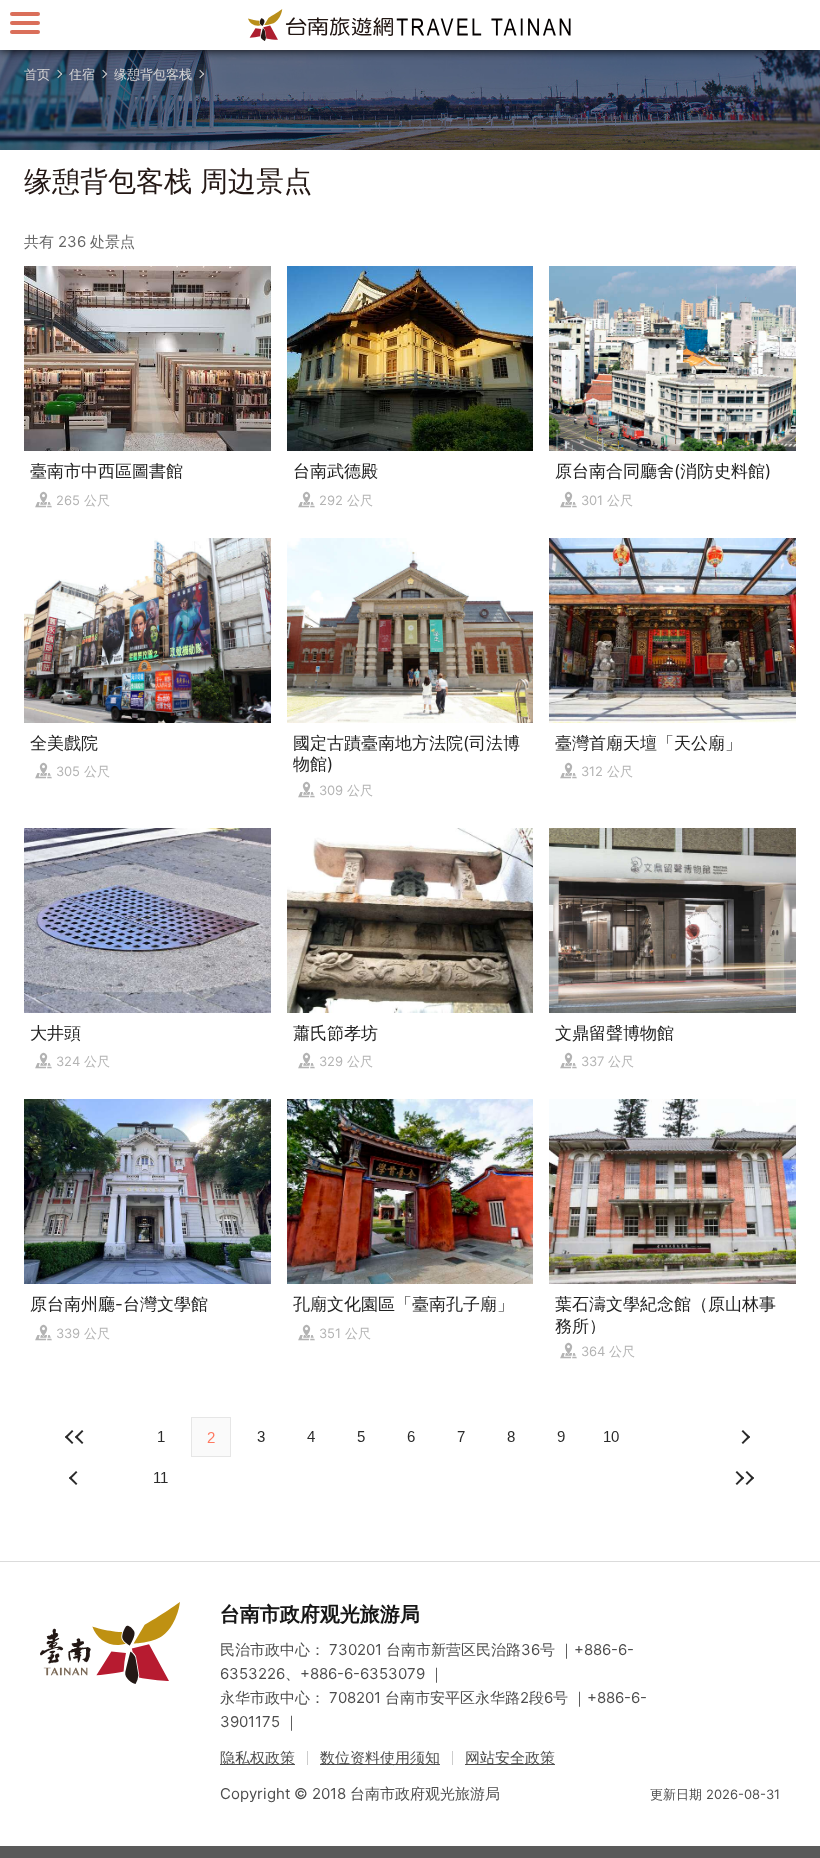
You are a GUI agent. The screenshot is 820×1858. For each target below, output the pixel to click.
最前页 (76, 1437)
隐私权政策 (257, 1757)
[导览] (25, 22)
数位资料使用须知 (380, 1757)
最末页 (744, 1478)
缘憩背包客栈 (153, 74)
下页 (76, 1478)
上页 (744, 1437)
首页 (37, 74)
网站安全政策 (510, 1757)
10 (611, 1436)
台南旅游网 (410, 25)
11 (160, 1477)
